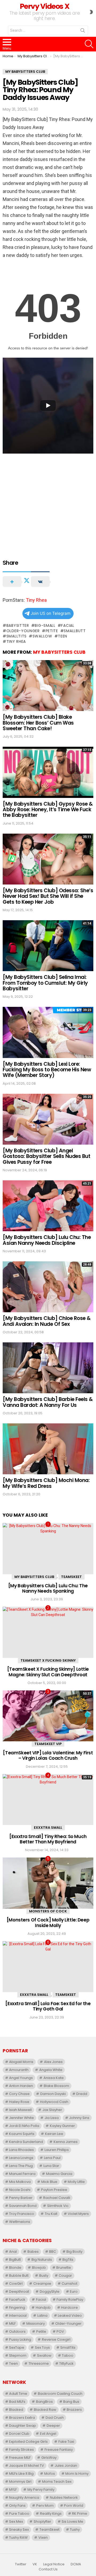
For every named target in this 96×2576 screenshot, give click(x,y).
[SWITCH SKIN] (91, 12)
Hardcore (69, 2308)
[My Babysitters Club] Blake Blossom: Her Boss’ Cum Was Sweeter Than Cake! (38, 723)
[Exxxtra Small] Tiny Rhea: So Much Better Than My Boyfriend (48, 1839)
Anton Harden (21, 2086)
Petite (52, 631)
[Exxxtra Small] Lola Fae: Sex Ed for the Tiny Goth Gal (48, 2006)
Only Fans (17, 2506)
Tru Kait (51, 2214)
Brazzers (74, 2410)
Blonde (15, 2268)
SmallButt (75, 631)
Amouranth (19, 2070)
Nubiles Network (64, 2498)
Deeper (53, 2426)
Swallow (42, 636)
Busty (44, 2276)
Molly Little (76, 2182)
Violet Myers (78, 2214)
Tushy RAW (18, 2537)
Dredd (82, 2094)
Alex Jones (53, 2062)
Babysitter (18, 625)
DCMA (76, 2564)
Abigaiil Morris (21, 2062)
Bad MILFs (17, 2402)
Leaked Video (70, 2315)
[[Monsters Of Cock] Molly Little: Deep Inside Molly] (48, 1883)
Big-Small (45, 625)
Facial (68, 625)
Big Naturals (42, 2260)
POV (60, 2331)
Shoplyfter (42, 2522)
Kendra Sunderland (26, 2142)
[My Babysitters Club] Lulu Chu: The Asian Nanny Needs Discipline (47, 1240)
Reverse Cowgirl (56, 2339)
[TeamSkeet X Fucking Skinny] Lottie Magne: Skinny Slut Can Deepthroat (48, 1672)
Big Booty (74, 2252)
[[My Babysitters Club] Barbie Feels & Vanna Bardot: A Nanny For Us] (48, 1368)
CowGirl (16, 2284)
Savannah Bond (23, 2206)
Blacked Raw (45, 2410)
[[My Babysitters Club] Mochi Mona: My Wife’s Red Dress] (48, 1449)
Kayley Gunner (62, 2126)
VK (35, 2564)
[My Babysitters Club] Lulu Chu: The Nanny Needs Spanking (48, 1588)
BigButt (15, 2260)
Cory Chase (19, 2094)
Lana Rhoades (21, 2150)
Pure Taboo (19, 2514)
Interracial (18, 2315)
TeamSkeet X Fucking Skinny (48, 1660)
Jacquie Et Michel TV (27, 2466)
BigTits (68, 2260)
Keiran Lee (54, 2134)
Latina (42, 2315)
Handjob (43, 2308)
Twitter (21, 2564)
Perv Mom (45, 2506)
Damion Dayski (53, 2094)
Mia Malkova (20, 2182)
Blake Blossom (56, 2086)
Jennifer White (21, 2118)
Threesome (39, 2363)
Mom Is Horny (77, 2474)
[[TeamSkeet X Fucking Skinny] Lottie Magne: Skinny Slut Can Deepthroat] (48, 1632)
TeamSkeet (71, 1577)
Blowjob (39, 2268)
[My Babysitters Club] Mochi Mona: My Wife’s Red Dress (46, 1483)
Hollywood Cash (54, 2102)
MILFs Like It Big (21, 2474)
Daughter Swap (23, 2426)
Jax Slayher (52, 2110)
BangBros (44, 2402)
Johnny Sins (79, 2118)
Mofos (50, 2474)
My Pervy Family (41, 2490)
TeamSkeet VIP (48, 1744)
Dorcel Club (19, 2434)
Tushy (75, 2529)
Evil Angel (48, 2434)
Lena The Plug (21, 2166)
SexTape (17, 2347)
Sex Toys (42, 2347)
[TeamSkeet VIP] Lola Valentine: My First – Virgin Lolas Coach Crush (48, 1755)
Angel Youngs (21, 2078)
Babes (33, 2252)
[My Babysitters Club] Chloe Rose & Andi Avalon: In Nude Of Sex (47, 1321)
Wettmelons (20, 2222)
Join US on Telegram (51, 613)
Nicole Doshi (20, 2190)
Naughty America (24, 2498)
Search (83, 31)
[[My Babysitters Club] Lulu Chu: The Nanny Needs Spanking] (48, 1549)
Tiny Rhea (36, 600)
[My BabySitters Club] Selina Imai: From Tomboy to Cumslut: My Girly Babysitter (45, 983)
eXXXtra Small (48, 1828)
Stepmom (18, 2355)
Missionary (36, 2323)
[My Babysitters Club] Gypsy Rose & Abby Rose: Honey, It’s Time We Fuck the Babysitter (48, 810)
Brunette (64, 2268)
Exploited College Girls (28, 2442)
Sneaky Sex (19, 2529)
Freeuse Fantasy (59, 2450)
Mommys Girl (20, 2482)
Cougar (65, 2276)
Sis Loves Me (72, 2522)
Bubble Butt (19, 2276)
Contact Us (48, 2569)
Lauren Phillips (57, 2150)
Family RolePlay (70, 2300)
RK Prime (80, 2514)
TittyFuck (66, 2363)
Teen (63, 636)
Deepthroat (19, 2292)
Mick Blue (49, 2182)
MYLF (13, 2490)
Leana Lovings (21, 2158)
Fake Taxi (66, 2442)
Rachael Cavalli (57, 2198)
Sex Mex (16, 2522)
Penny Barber (21, 2198)
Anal (13, 2252)
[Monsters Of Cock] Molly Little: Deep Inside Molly (48, 1923)
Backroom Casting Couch (60, 2394)
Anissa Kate (54, 2078)
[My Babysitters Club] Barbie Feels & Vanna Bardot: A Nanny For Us (48, 1402)
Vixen (43, 2537)
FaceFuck (17, 2300)
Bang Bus (71, 2402)
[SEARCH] (89, 44)
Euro (74, 2292)
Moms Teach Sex (57, 2482)
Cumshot (69, 2284)
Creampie (42, 2284)
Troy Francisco (22, 2214)
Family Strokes (21, 2450)
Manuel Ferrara (22, 2174)
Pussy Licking (20, 2339)
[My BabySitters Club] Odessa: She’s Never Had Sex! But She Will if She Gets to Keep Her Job (48, 896)
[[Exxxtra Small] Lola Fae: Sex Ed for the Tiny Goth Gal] (48, 1967)
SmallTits (17, 636)
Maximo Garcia (59, 2174)
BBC (53, 2252)
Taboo (68, 2355)
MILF (12, 2323)
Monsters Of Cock (48, 1911)
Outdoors (17, 2331)
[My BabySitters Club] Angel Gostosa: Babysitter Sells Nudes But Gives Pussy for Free (46, 1156)
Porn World (74, 2506)
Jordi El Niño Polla (24, 2126)
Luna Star (51, 2166)
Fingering (17, 2308)
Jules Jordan (66, 2466)
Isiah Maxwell (20, 2110)
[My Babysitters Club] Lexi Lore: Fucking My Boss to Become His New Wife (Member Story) (47, 1070)
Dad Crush (55, 2418)
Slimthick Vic (58, 2206)
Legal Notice (54, 2564)
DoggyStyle (50, 2292)
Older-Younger (23, 631)
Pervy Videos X (44, 6)
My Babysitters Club (59, 652)
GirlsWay (49, 2458)
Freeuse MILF (20, 2458)
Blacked (16, 2410)
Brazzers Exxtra (22, 2418)
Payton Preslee (54, 2190)
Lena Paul (52, 2158)
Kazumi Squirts (22, 2134)
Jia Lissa (52, 2118)
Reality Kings (51, 2514)
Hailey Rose (19, 2102)
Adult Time (18, 2394)
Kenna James (66, 2142)
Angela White (51, 2070)
